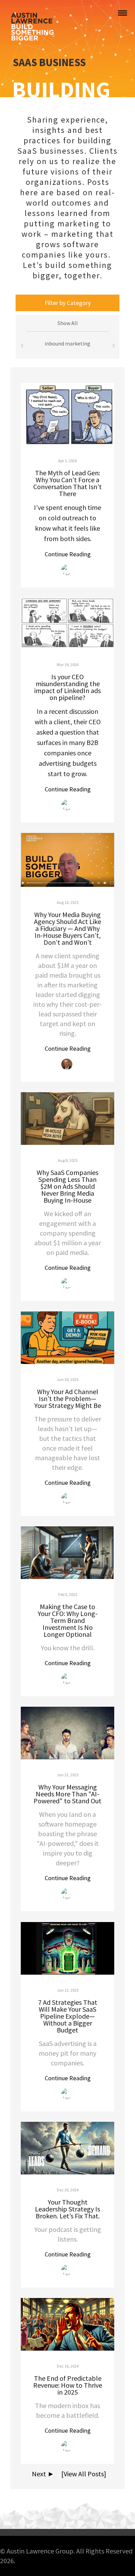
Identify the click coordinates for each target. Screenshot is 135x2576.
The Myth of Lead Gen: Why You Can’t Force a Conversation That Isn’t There (67, 483)
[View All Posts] (81, 2474)
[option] (67, 347)
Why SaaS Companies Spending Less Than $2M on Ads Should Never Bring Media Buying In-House (67, 1186)
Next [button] (113, 347)
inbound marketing (67, 343)
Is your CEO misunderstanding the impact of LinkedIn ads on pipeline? (67, 687)
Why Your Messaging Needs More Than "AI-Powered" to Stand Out (67, 1794)
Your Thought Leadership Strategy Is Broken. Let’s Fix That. (67, 2209)
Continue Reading (68, 554)
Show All (68, 323)
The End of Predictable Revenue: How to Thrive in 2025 (68, 2385)
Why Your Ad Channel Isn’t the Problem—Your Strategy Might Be (68, 1398)
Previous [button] (22, 347)
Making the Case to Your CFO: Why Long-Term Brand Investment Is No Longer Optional (68, 1620)
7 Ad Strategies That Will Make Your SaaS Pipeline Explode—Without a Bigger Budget (68, 2016)
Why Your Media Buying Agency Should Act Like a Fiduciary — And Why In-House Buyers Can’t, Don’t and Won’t (67, 928)
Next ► (42, 2474)
